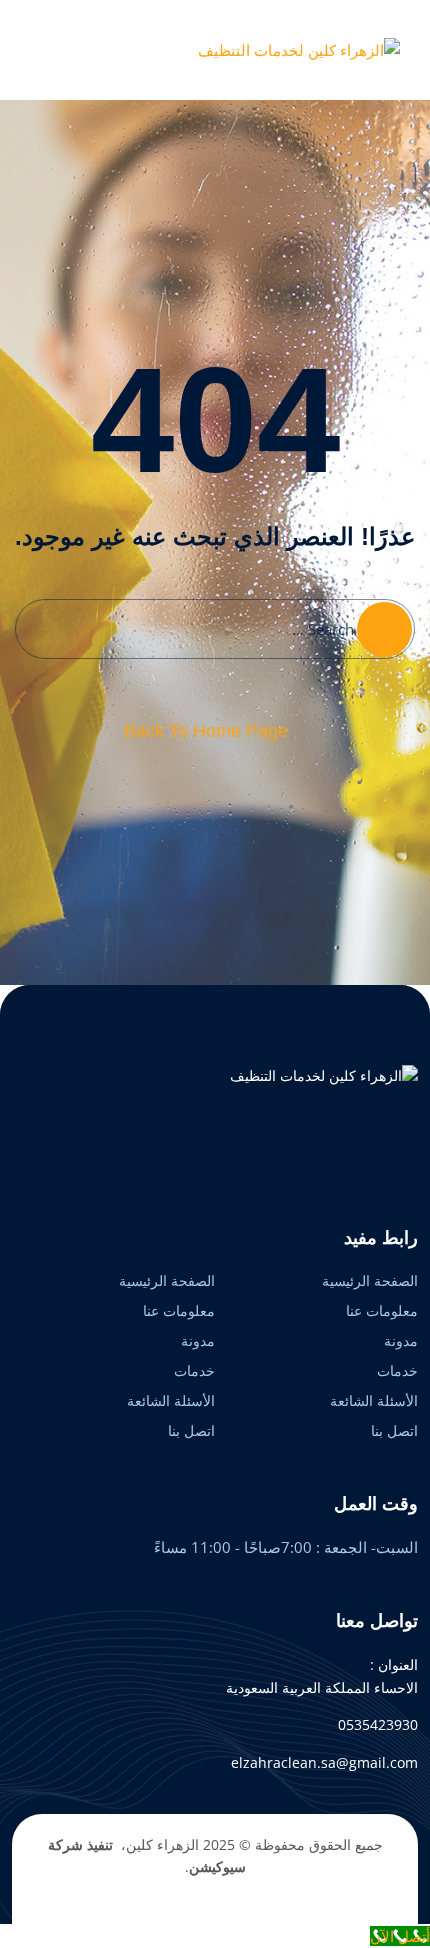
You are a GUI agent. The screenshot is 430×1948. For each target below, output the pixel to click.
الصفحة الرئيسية (370, 1280)
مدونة (401, 1340)
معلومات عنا (382, 1310)
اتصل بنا (394, 1430)
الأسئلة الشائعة (374, 1400)
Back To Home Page (206, 731)
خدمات (397, 1370)
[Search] (384, 629)
